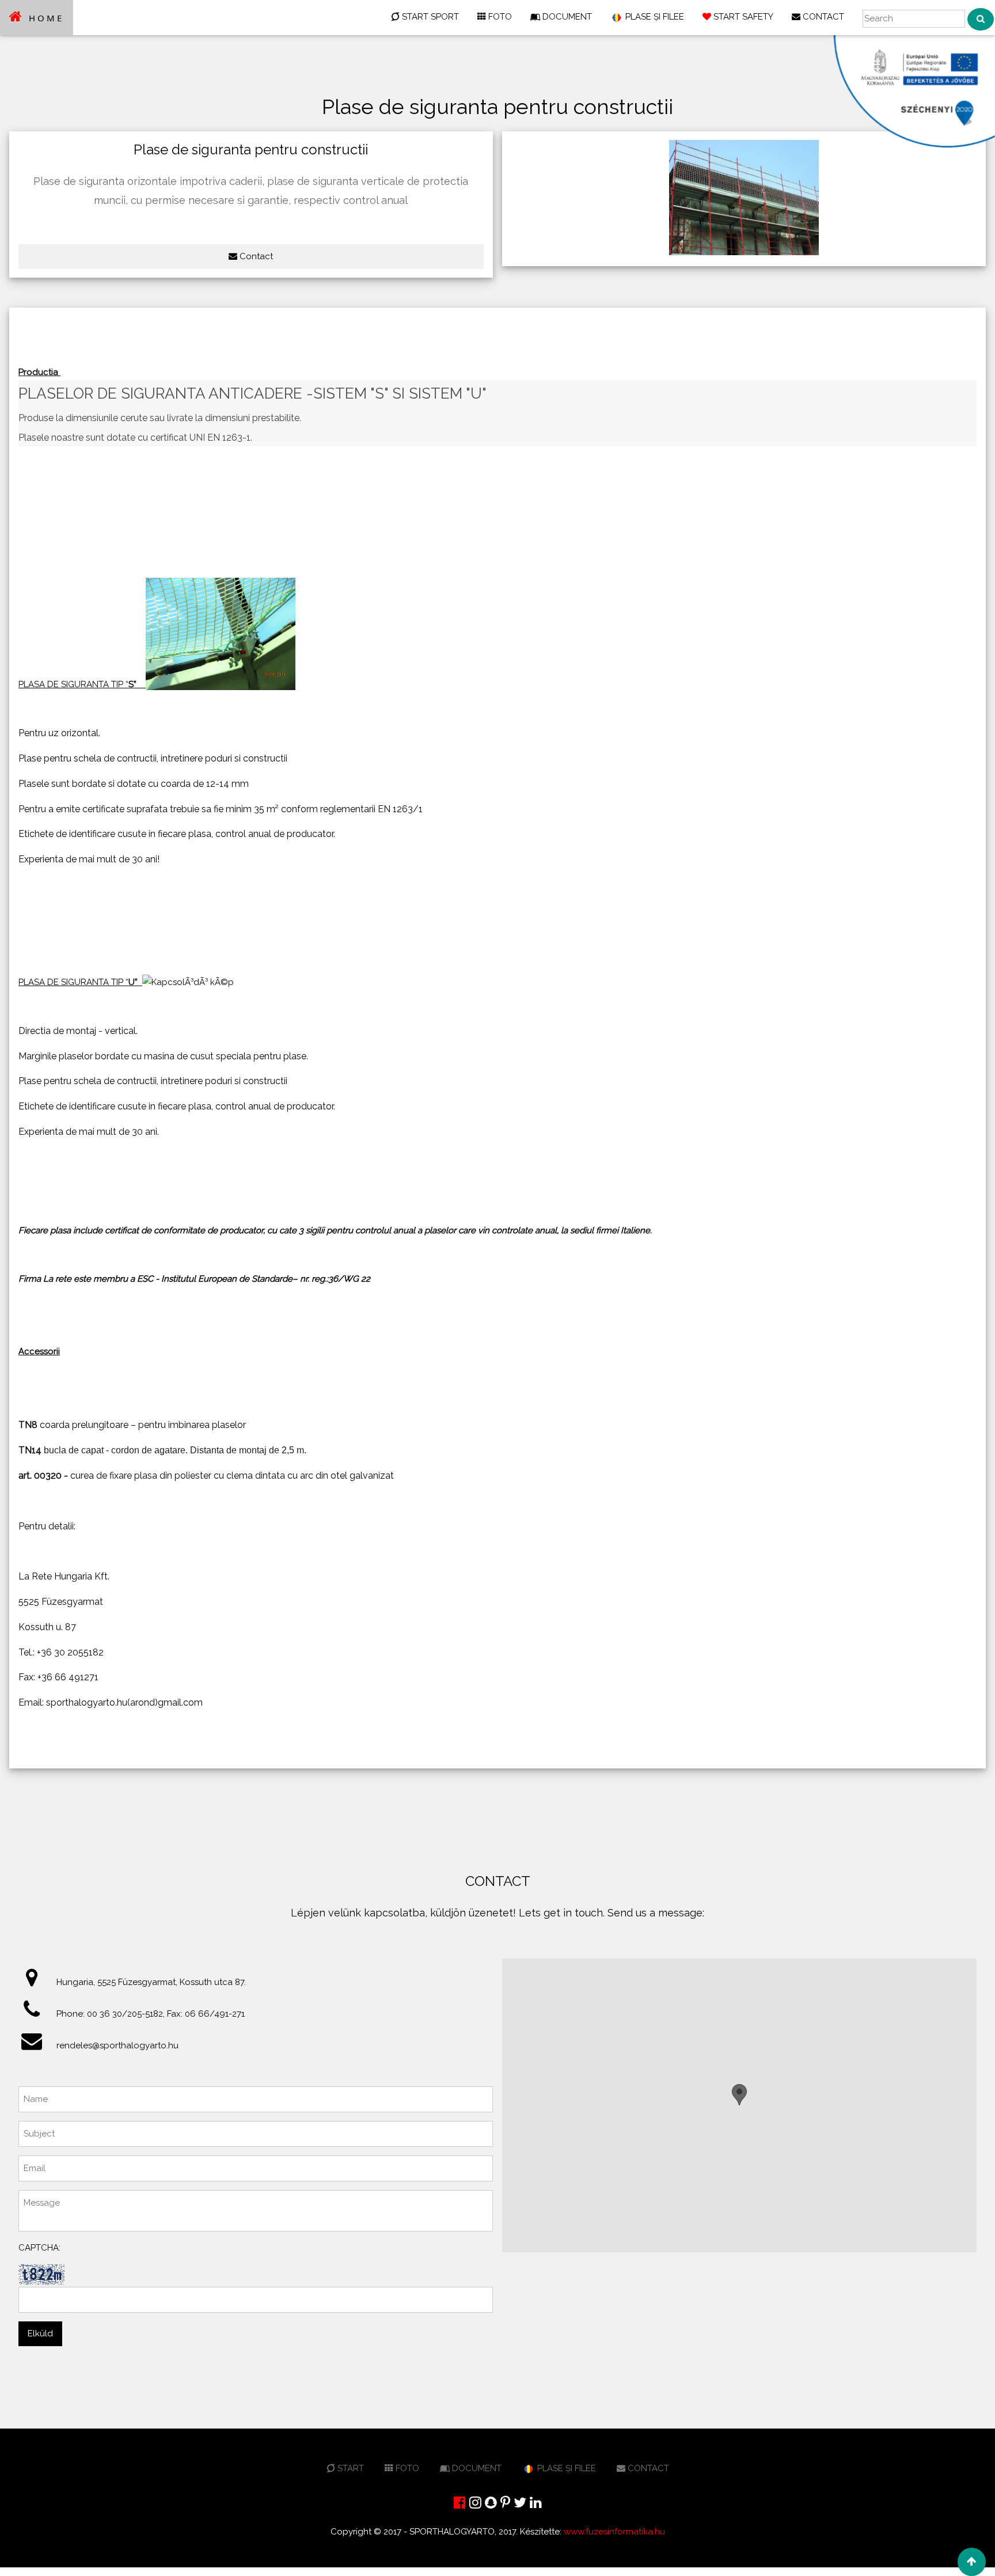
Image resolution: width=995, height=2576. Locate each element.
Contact (255, 256)
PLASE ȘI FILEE (654, 17)
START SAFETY (742, 17)
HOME (44, 18)
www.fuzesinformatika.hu (614, 2532)
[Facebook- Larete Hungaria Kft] (460, 2503)
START (350, 2468)
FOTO (499, 17)
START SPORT (429, 17)
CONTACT (822, 17)
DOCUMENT (566, 17)
